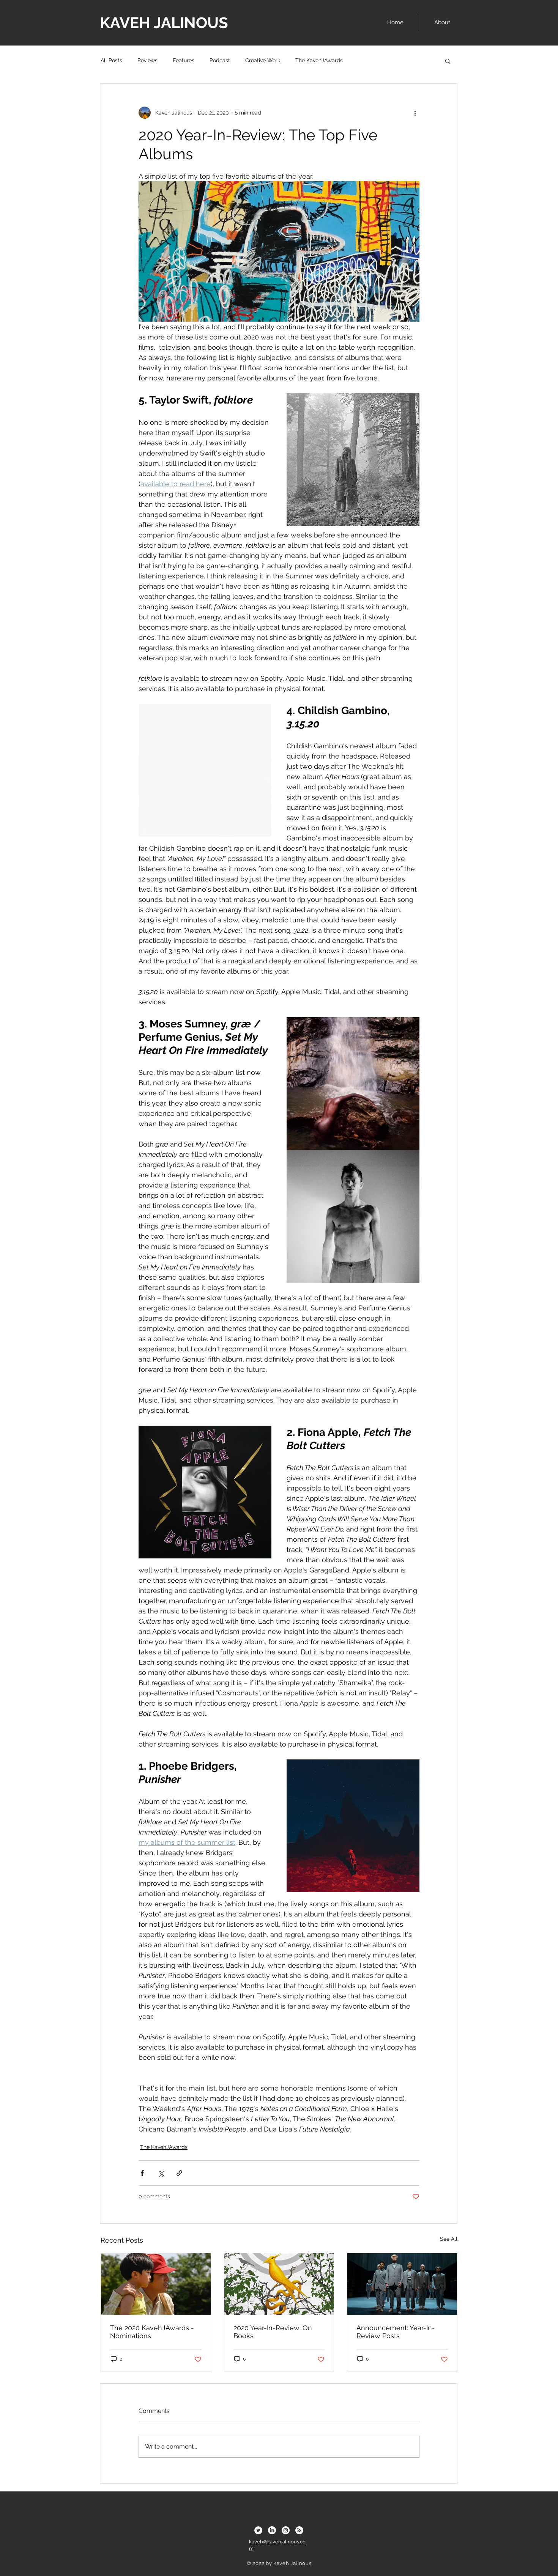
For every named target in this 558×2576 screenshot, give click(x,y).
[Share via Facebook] (142, 2173)
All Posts (111, 60)
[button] (448, 61)
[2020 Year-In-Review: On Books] (279, 2284)
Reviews (147, 60)
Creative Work (263, 60)
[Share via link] (179, 2173)
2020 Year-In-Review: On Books (273, 2332)
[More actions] (415, 113)
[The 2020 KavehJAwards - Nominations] (156, 2284)
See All (449, 2239)
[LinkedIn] (272, 2530)
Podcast (220, 60)
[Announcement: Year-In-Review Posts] (402, 2284)
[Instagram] (286, 2530)
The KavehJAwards (319, 60)
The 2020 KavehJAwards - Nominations (152, 2332)
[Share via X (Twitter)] (161, 2173)
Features (184, 60)
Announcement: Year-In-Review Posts (396, 2332)
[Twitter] (258, 2530)
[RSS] (299, 2530)
